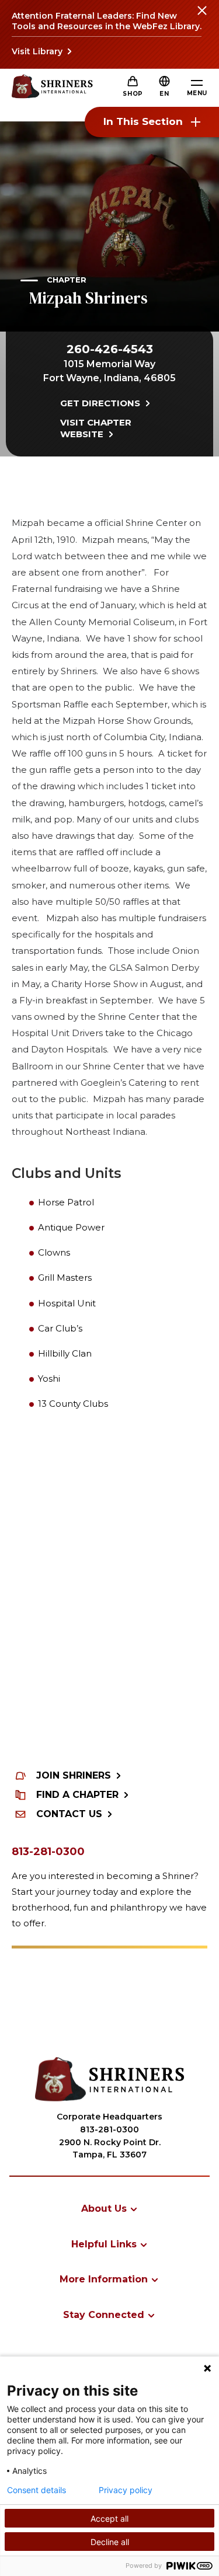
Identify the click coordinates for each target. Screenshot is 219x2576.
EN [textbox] (164, 94)
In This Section (143, 121)
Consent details (36, 2490)
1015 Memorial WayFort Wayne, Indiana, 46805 (109, 371)
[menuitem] (110, 2209)
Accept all (109, 2519)
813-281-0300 (48, 1852)
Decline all (110, 2542)
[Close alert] (201, 18)
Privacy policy (126, 2490)
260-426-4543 (110, 349)
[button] (164, 94)
